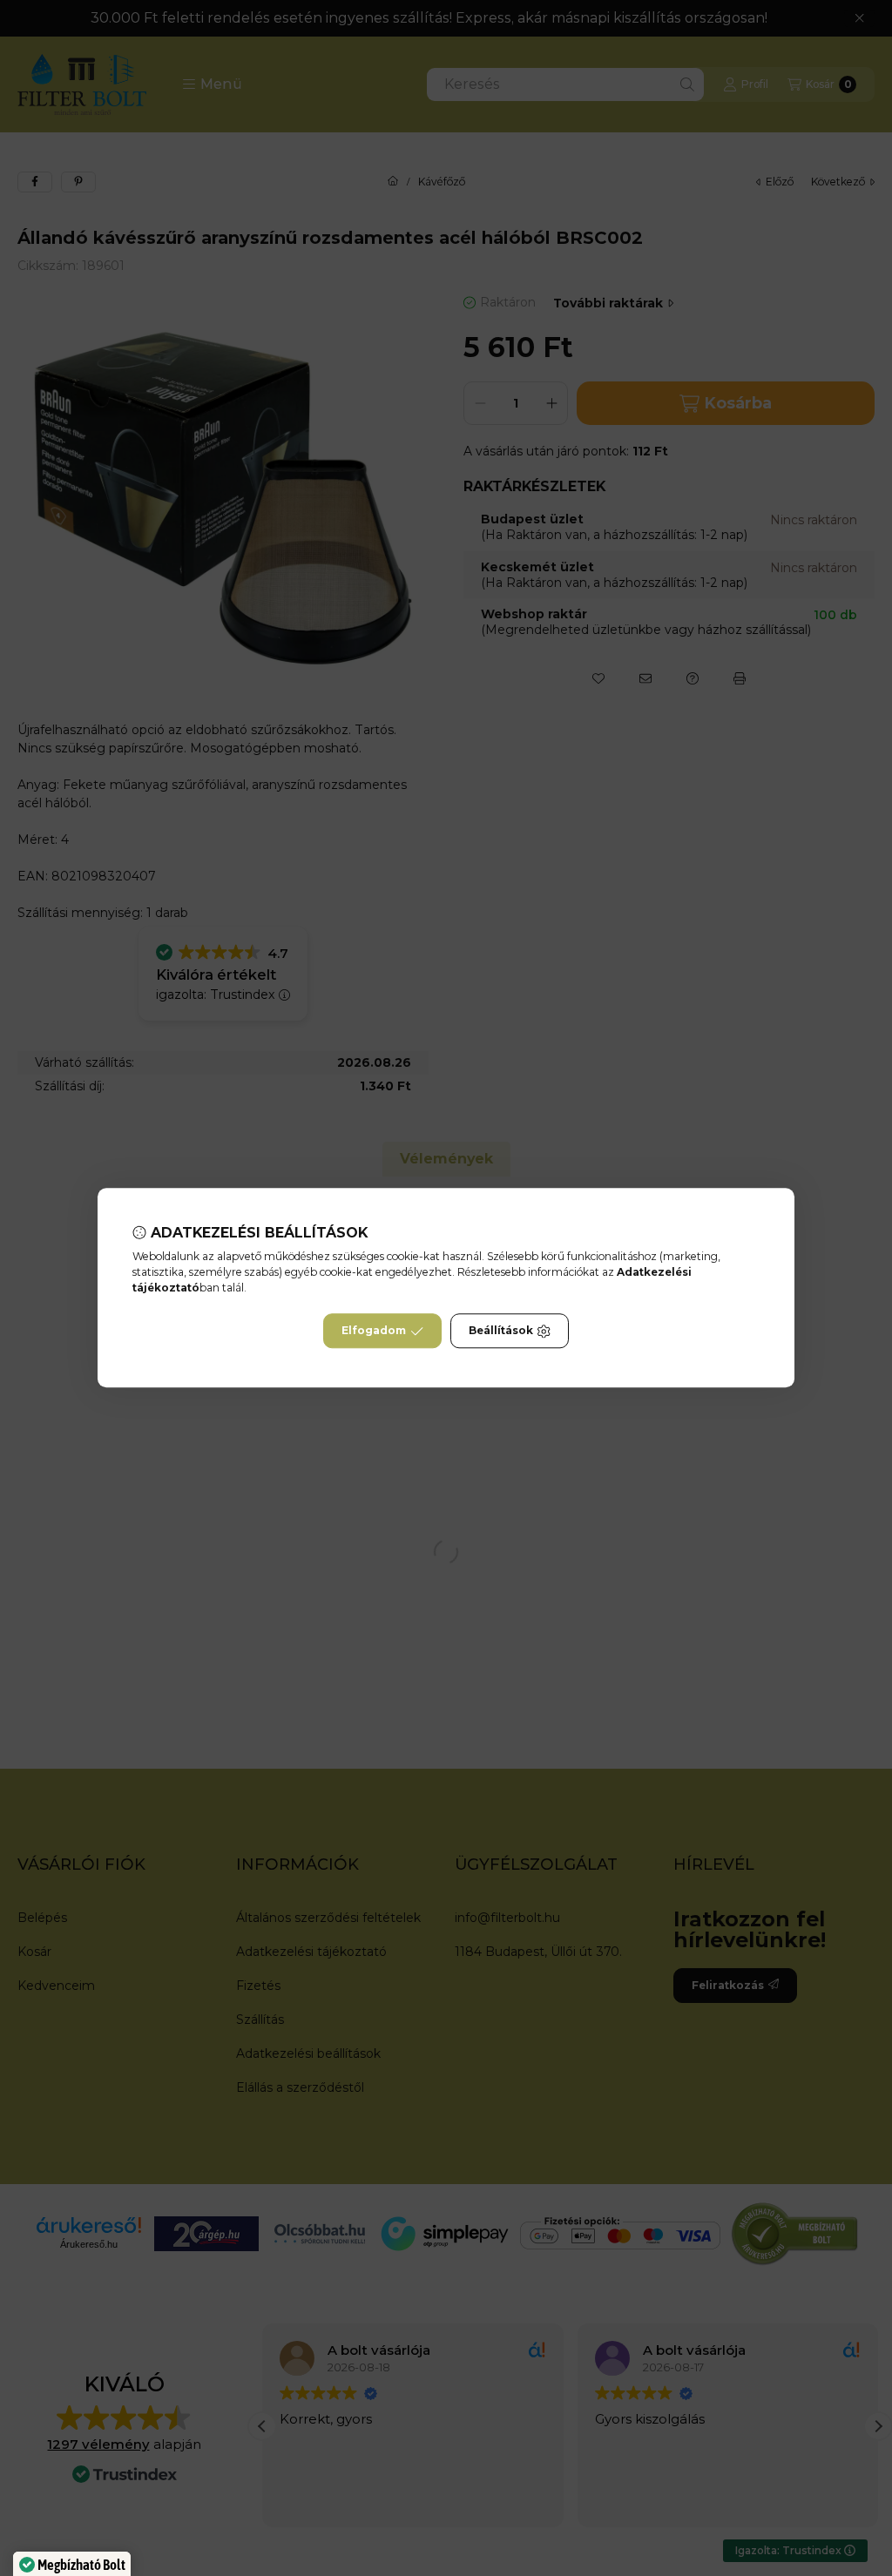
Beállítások (501, 1331)
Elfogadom (374, 1331)
